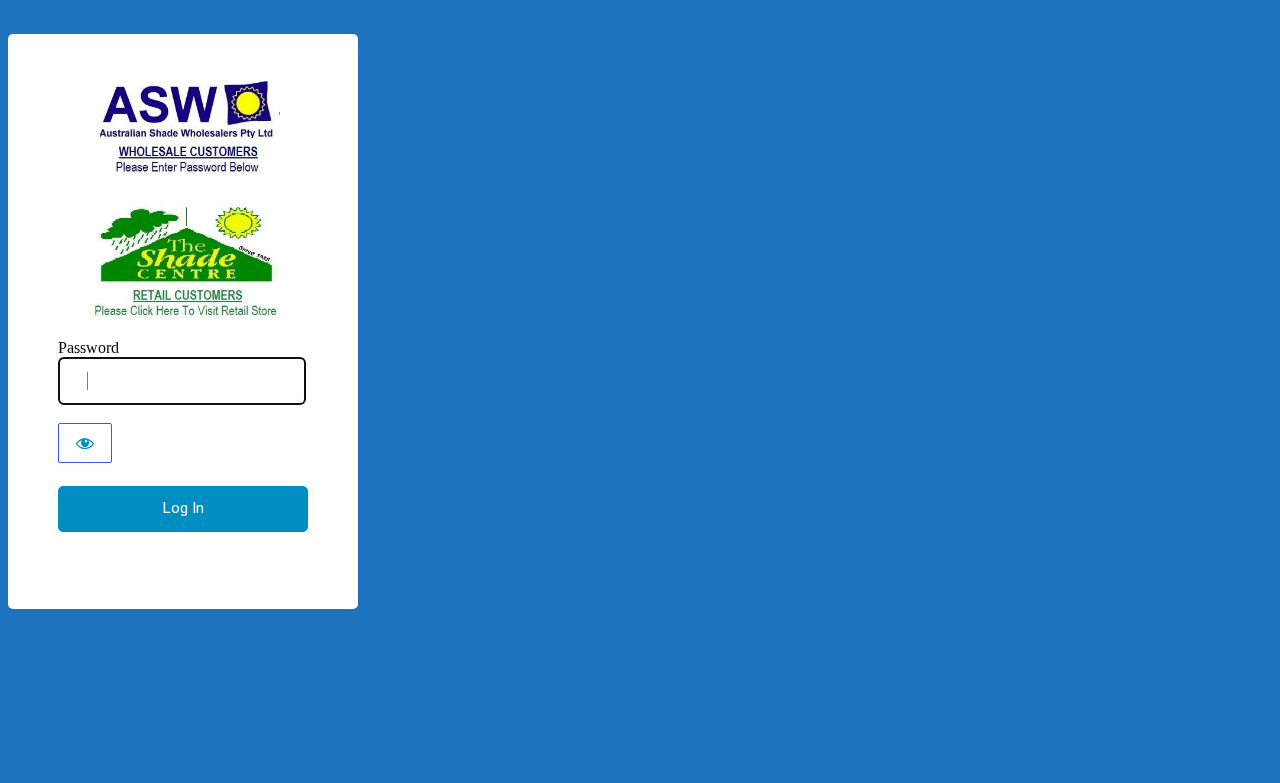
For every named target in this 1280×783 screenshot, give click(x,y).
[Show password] (85, 443)
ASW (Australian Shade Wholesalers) (183, 199)
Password (88, 347)
